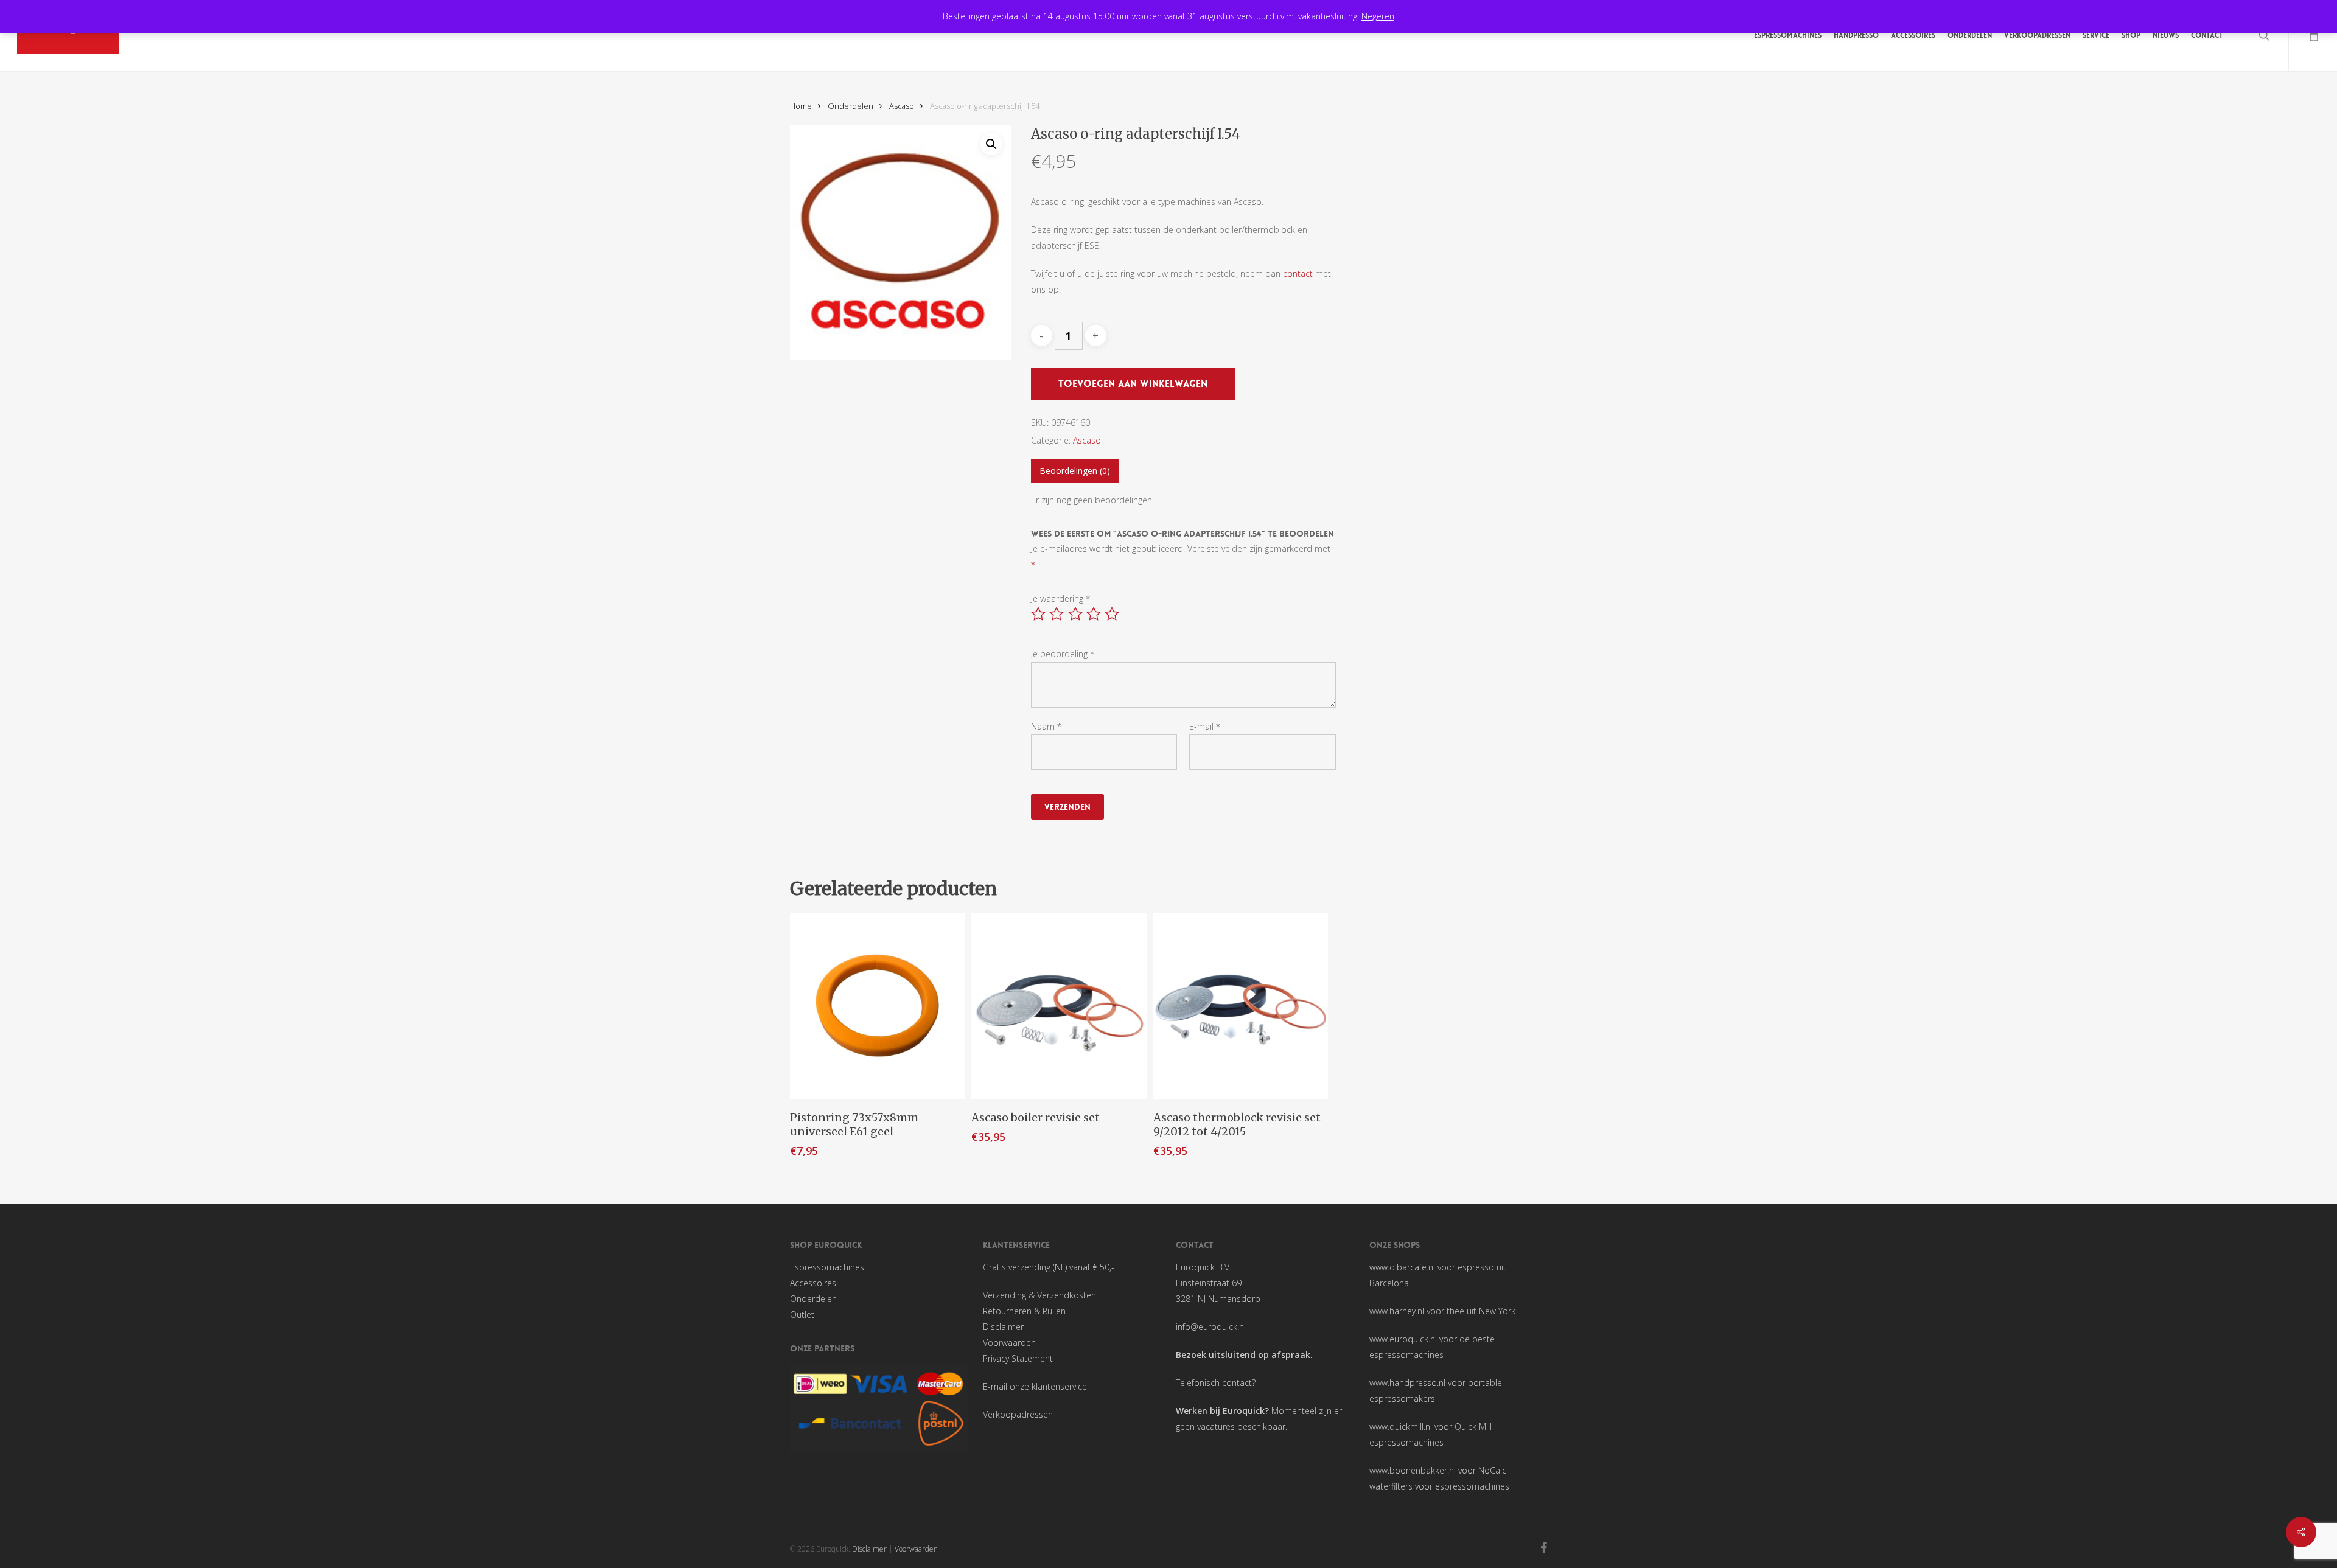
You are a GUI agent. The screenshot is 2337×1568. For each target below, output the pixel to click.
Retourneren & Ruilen (1024, 1311)
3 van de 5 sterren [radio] (1076, 614)
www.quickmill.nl (1401, 1427)
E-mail (1205, 726)
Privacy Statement (1018, 1358)
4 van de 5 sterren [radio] (1094, 614)
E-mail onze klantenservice (1035, 1386)
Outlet (802, 1315)
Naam (1046, 726)
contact (1298, 274)
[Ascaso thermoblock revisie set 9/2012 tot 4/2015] (1241, 1006)
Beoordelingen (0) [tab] (1075, 471)
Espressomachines (827, 1267)
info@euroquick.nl (1211, 1327)
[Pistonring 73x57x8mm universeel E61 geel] (877, 1006)
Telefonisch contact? (1216, 1383)
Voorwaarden (1009, 1343)
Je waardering (1060, 598)
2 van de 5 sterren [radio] (1057, 614)
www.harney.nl (1397, 1311)
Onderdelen (851, 106)
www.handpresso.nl (1407, 1383)
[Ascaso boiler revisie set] (1059, 1006)
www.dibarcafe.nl (1402, 1267)
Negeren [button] (1378, 16)
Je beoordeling (1063, 654)
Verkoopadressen (1018, 1414)
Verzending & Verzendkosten (1039, 1295)
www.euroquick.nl (1403, 1339)
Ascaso (902, 106)
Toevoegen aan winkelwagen (1133, 384)
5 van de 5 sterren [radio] (1113, 614)
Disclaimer (1003, 1327)
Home (801, 106)
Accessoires (813, 1283)
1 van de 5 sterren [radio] (1039, 614)
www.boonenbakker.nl (1413, 1470)
